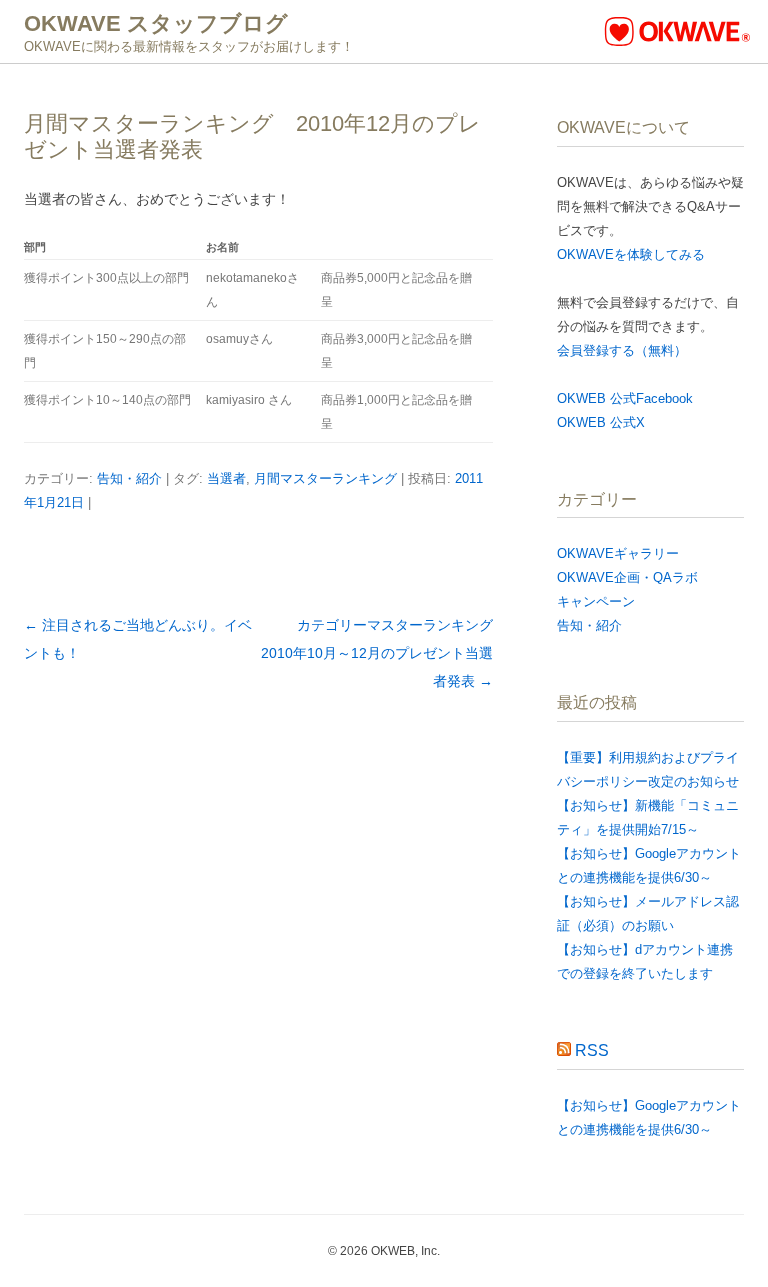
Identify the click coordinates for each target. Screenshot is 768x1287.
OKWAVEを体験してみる (631, 254)
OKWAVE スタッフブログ (156, 23)
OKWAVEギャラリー (618, 553)
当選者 (226, 478)
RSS (592, 1050)
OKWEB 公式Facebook (625, 398)
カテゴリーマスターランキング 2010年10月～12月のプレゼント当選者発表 (384, 653)
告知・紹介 (129, 478)
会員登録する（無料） (622, 350)
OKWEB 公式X (601, 422)
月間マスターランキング (325, 478)
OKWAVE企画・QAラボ (627, 577)
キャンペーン (596, 601)
